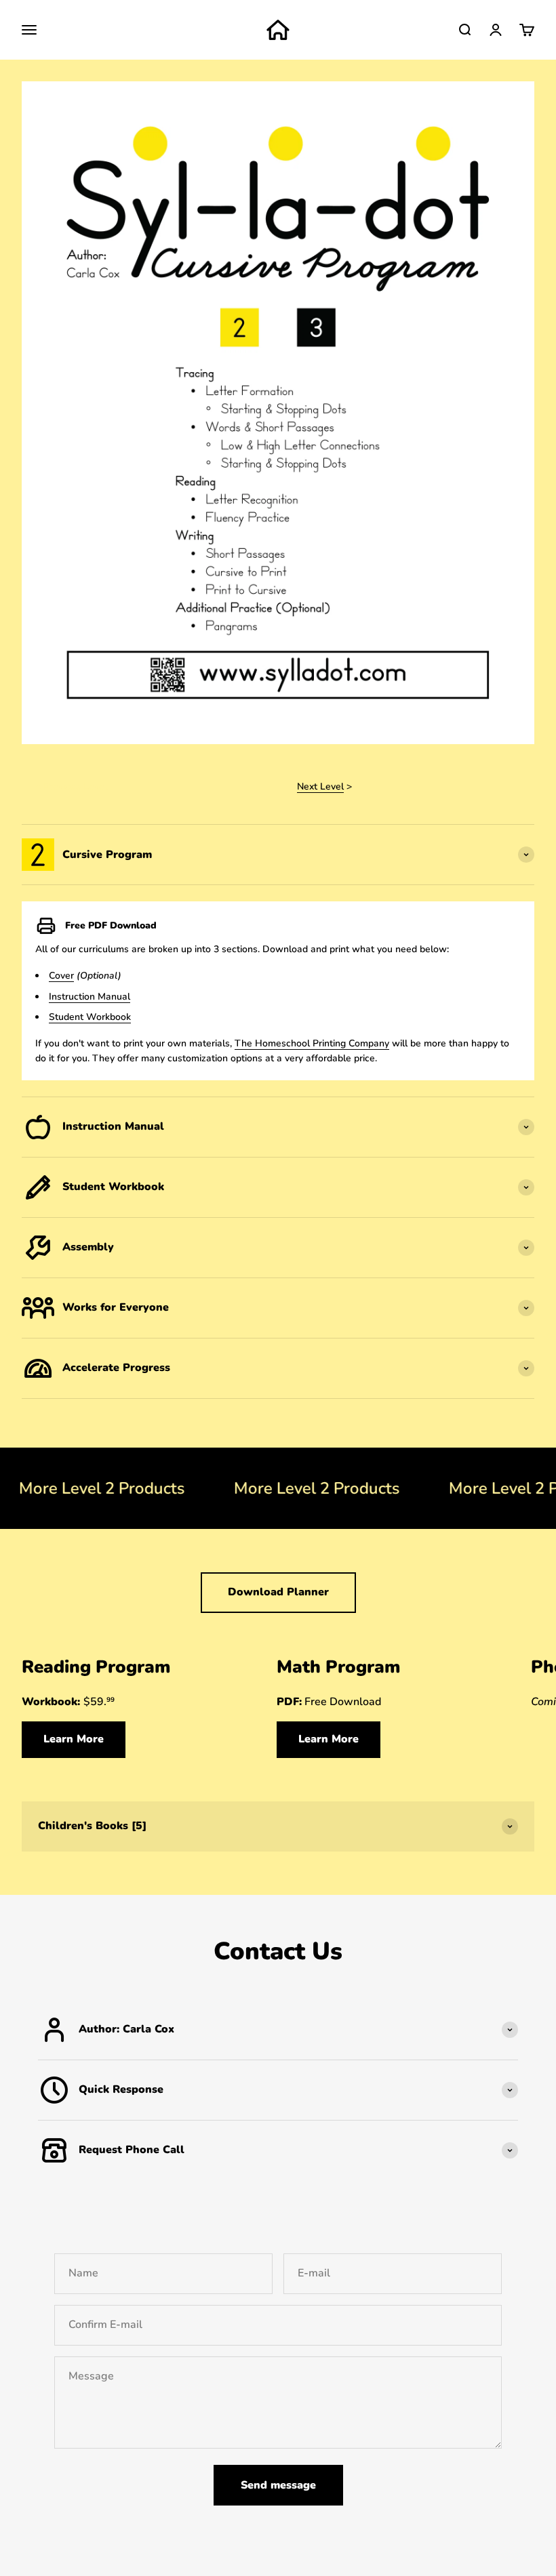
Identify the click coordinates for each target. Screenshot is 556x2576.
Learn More (74, 1739)
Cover (61, 976)
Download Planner (278, 1592)
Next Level (320, 786)
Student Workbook (90, 1017)
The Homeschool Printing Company (312, 1043)
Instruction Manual (90, 997)
